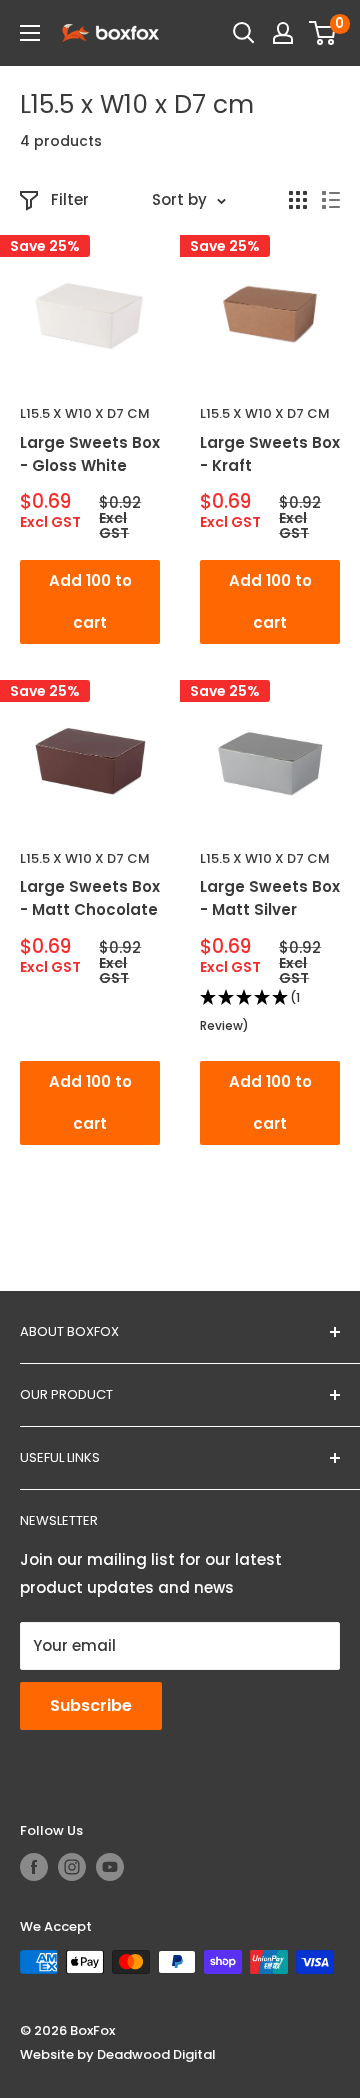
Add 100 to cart (90, 601)
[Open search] (244, 33)
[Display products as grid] (298, 200)
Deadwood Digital (156, 2054)
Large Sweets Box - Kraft (270, 454)
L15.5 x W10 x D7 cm (85, 413)
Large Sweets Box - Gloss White (90, 454)
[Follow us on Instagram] (72, 1867)
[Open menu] (30, 33)
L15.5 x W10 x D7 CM (265, 413)
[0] (323, 33)
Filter (70, 199)
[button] (270, 1013)
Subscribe (91, 1705)
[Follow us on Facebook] (34, 1867)
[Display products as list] (331, 200)
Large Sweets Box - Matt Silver (270, 898)
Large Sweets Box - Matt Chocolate (90, 898)
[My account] (283, 33)
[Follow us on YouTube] (110, 1867)
